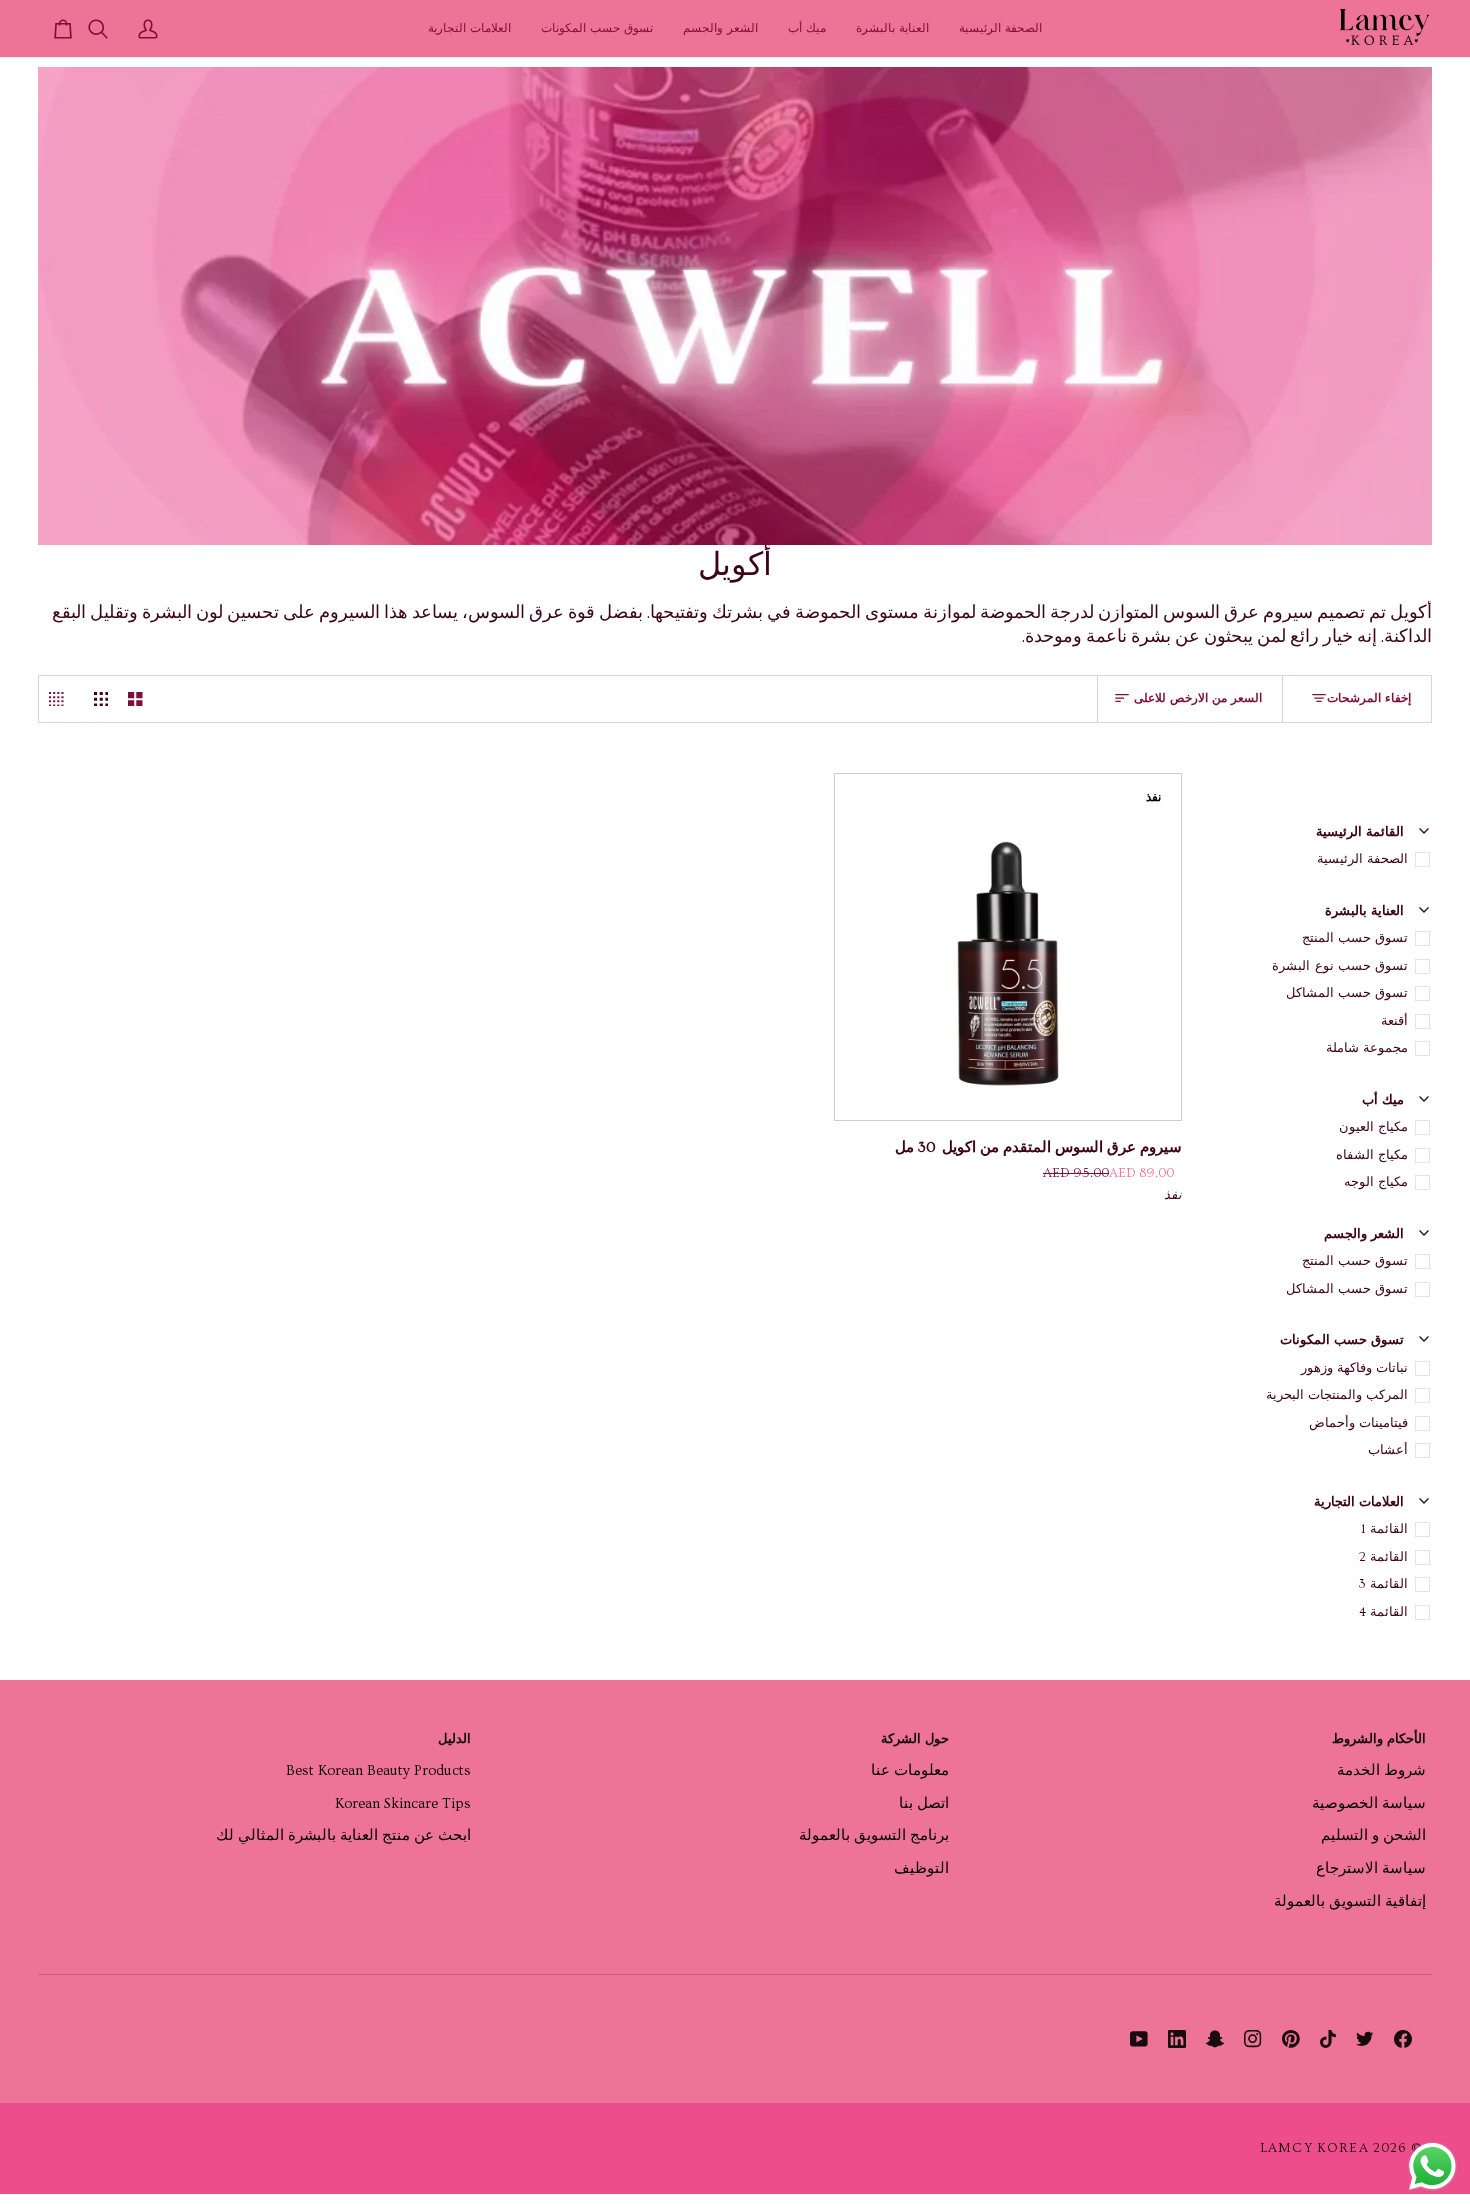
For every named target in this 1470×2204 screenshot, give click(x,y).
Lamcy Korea (1314, 2148)
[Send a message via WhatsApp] (1432, 2166)
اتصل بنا (924, 1803)
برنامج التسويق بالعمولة (874, 1835)
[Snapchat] (1215, 2039)
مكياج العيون (1373, 1127)
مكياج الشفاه (1372, 1155)
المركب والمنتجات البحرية (1337, 1395)
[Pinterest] (1291, 2039)
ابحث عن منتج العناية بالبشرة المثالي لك (343, 1835)
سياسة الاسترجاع (1371, 1868)
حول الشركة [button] (914, 1739)
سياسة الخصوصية (1369, 1803)
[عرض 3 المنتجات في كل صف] (101, 699)
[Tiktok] (1328, 2039)
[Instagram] (1253, 2039)
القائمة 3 (1383, 1584)
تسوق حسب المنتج (1355, 938)
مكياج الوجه (1376, 1182)
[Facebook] (1403, 2039)
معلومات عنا (910, 1770)
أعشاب (1388, 1450)
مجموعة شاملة (1367, 1048)
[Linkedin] (1177, 2039)
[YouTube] (1139, 2039)
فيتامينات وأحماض (1358, 1423)
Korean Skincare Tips (403, 1803)
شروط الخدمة (1381, 1770)
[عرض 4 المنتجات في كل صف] (61, 699)
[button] (892, 28)
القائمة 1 (1384, 1529)
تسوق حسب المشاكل (1347, 993)
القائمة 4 (1383, 1612)
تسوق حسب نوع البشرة (1340, 966)
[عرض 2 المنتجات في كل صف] (135, 699)
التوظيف (921, 1868)
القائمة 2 (1383, 1557)
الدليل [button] (454, 1739)
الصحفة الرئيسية (1362, 859)
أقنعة (1394, 1021)
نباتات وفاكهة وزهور (1354, 1368)
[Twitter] (1365, 2039)
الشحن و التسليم (1373, 1835)
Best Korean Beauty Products (378, 1770)
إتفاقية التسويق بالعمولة (1350, 1901)
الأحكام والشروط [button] (1379, 1739)
